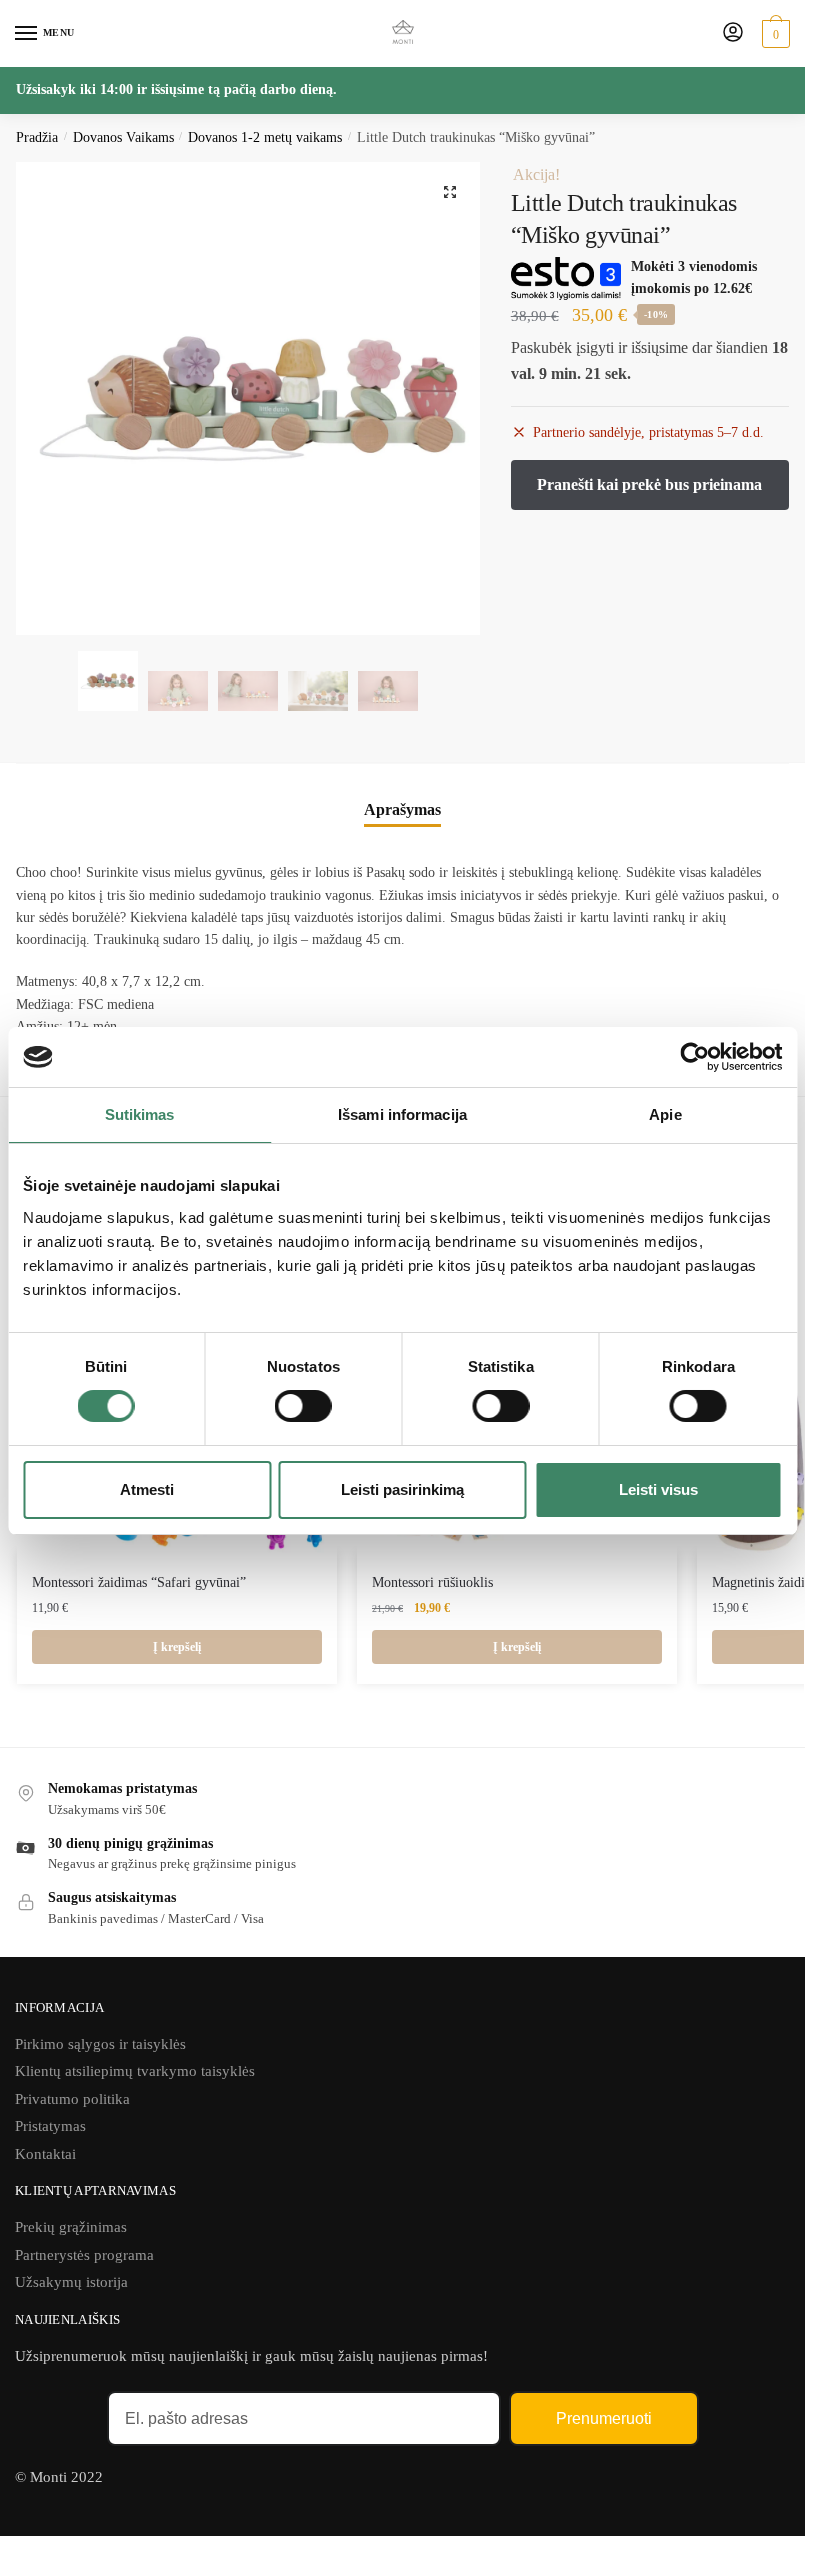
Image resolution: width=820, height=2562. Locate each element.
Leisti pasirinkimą (402, 1489)
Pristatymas (50, 2126)
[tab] (402, 809)
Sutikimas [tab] (140, 1114)
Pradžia (37, 137)
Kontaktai (45, 2154)
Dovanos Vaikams (123, 137)
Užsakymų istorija (71, 2282)
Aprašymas (402, 809)
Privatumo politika (72, 2099)
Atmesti (147, 1489)
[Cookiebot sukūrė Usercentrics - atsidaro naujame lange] (694, 1057)
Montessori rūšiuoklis (432, 1582)
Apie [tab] (665, 1114)
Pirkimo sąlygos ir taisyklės (100, 2044)
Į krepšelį (177, 1647)
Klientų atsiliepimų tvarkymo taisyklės (135, 2071)
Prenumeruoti (604, 2418)
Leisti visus (658, 1489)
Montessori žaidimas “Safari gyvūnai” (139, 1582)
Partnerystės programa (84, 2255)
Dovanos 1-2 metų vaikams (265, 137)
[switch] (303, 1406)
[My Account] (733, 33)
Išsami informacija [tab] (402, 1114)
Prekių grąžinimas (71, 2227)
